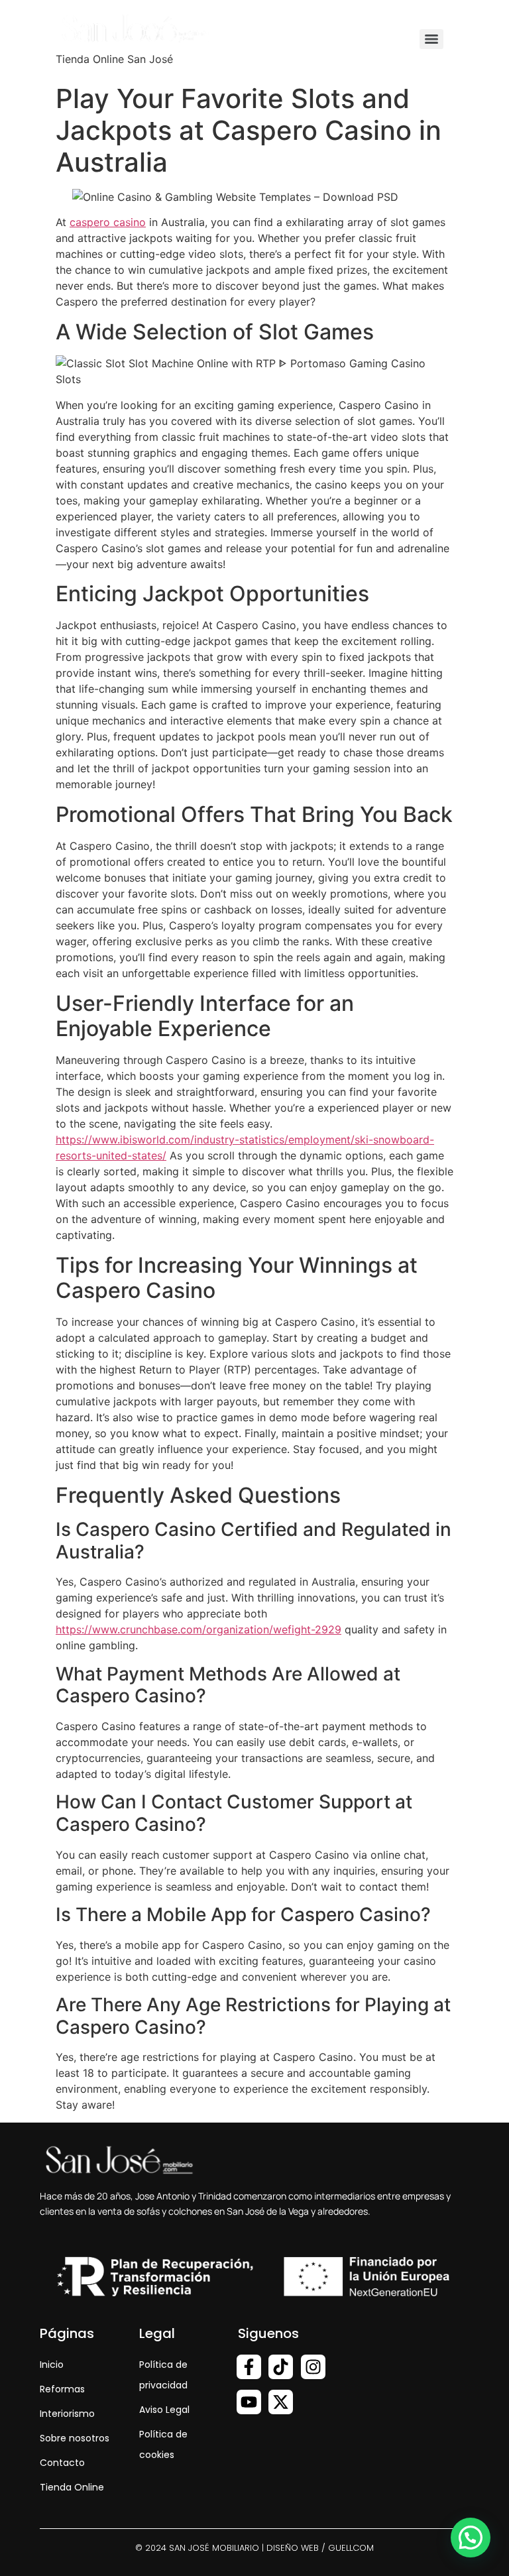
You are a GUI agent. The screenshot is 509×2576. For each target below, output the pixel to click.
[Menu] (431, 39)
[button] (471, 2538)
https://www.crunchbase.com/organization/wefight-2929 (198, 1629)
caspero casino (108, 222)
